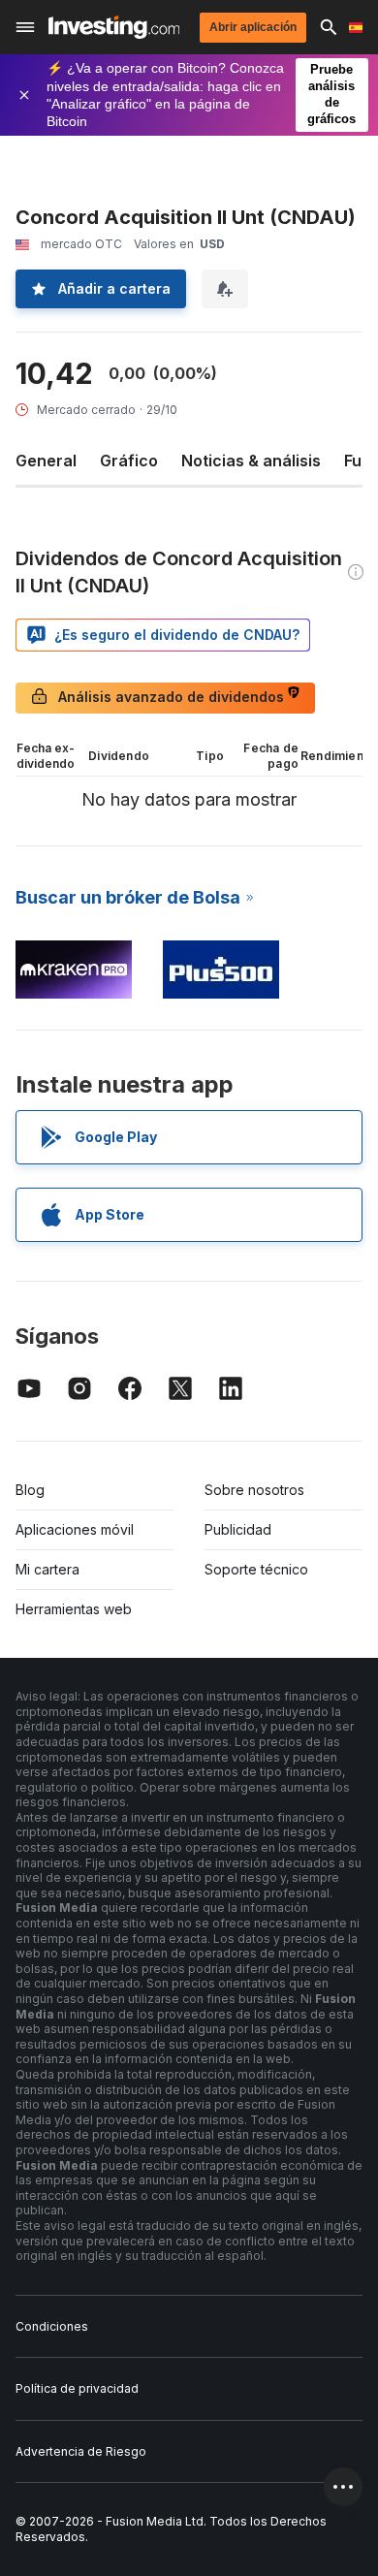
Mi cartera (47, 1569)
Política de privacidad (77, 2388)
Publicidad (238, 1529)
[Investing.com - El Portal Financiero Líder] (114, 27)
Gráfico (129, 461)
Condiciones (52, 2326)
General (46, 461)
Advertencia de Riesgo (81, 2451)
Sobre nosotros (254, 1490)
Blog (30, 1490)
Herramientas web (74, 1609)
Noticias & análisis (251, 461)
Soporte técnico (256, 1569)
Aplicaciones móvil (75, 1529)
